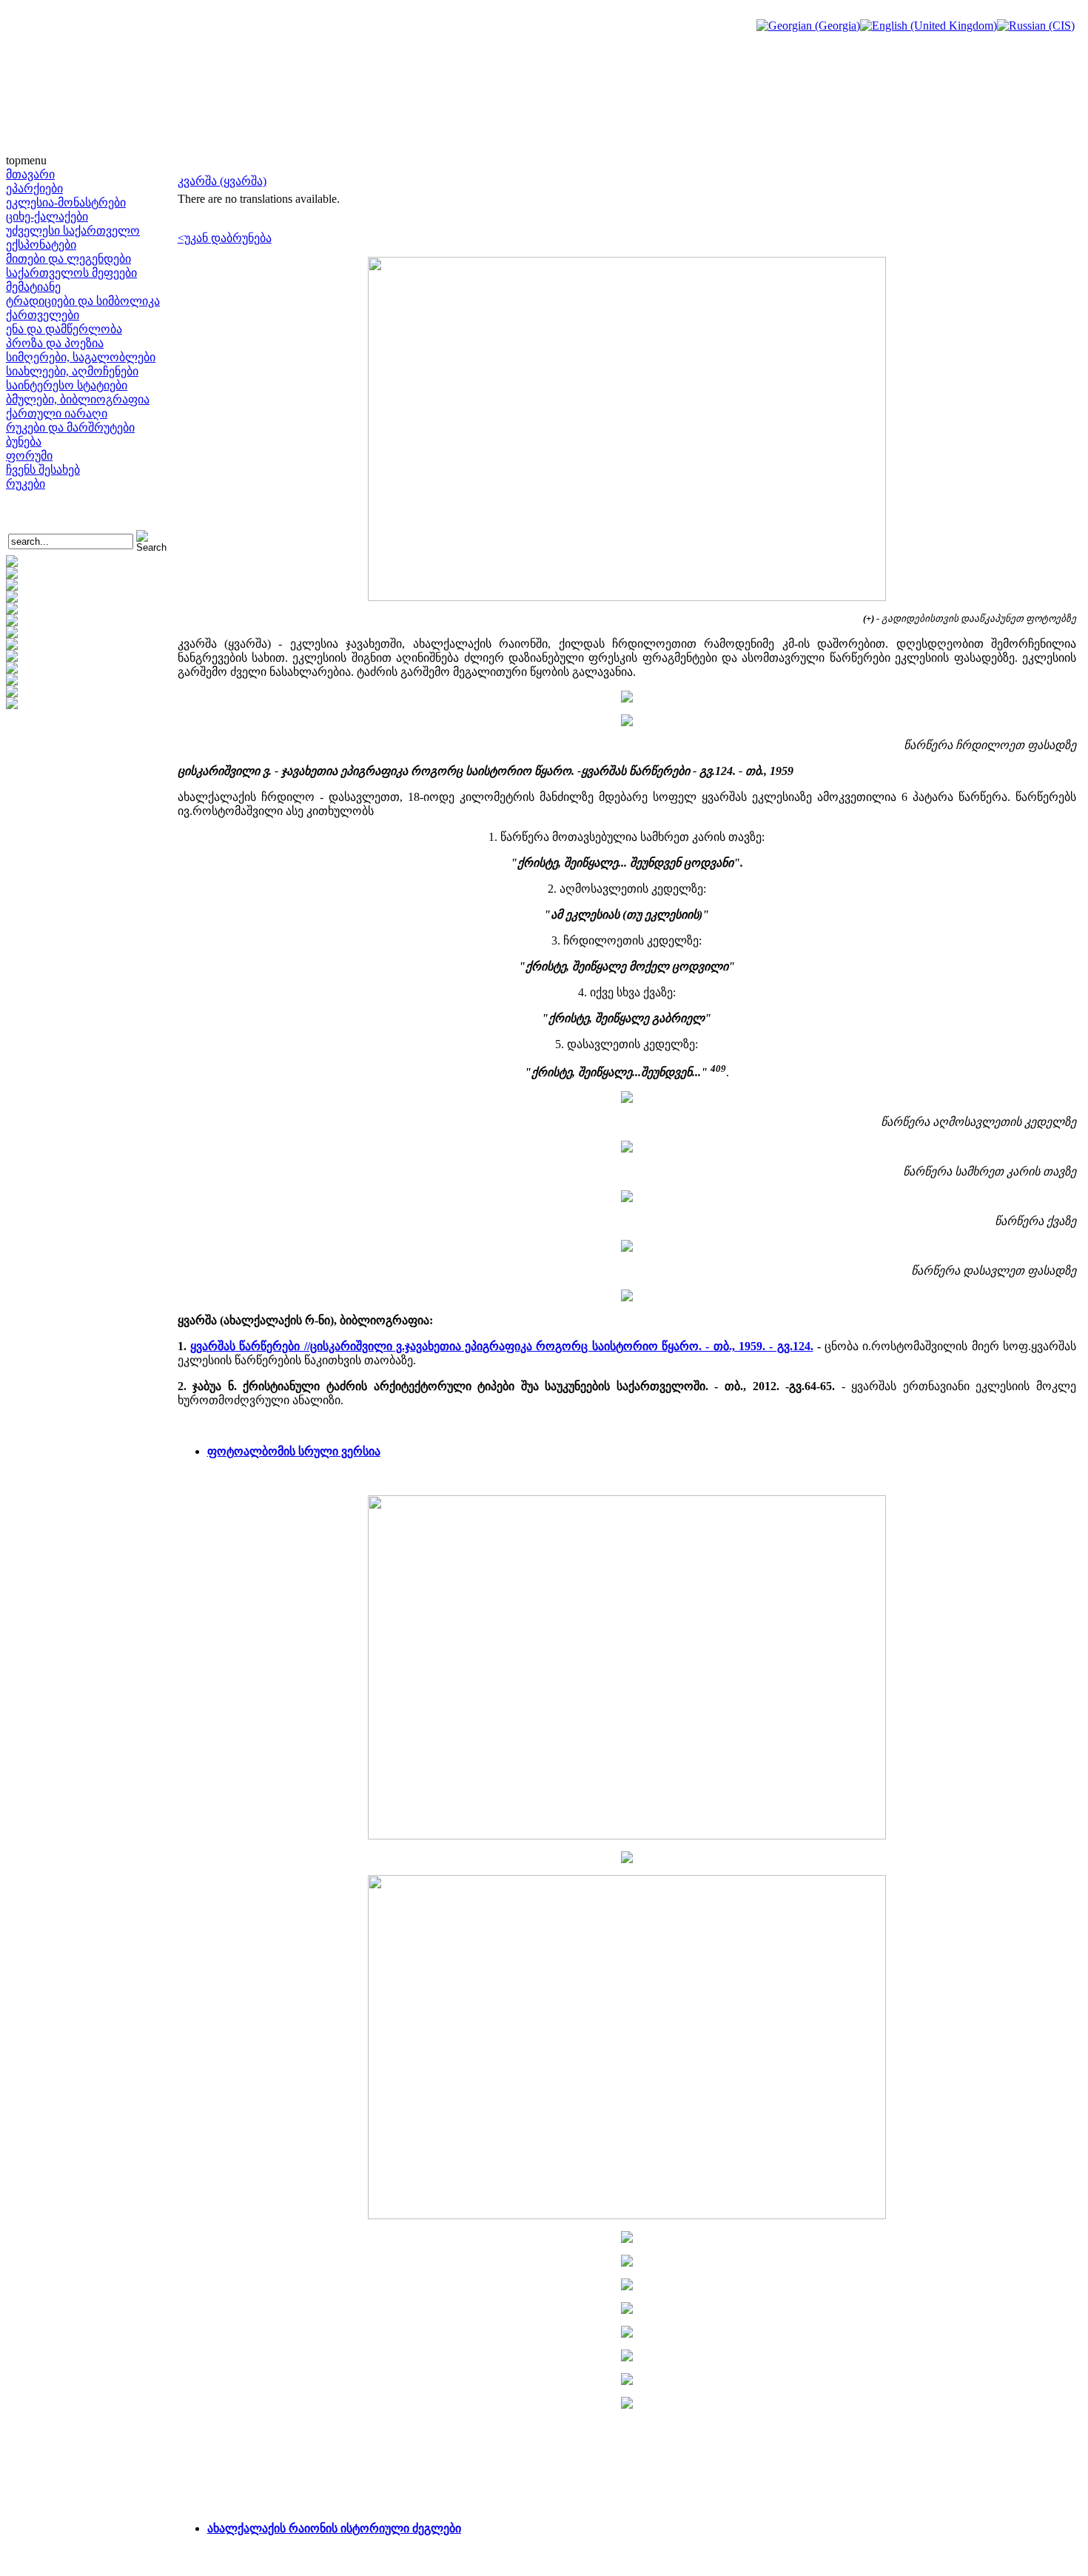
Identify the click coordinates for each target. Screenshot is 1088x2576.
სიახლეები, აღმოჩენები (72, 371)
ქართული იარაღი (57, 413)
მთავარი (30, 174)
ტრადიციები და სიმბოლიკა (83, 301)
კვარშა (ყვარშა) (222, 181)
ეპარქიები (34, 188)
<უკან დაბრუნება (225, 238)
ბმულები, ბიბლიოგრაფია (78, 399)
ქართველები (43, 315)
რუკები (26, 484)
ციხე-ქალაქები (47, 217)
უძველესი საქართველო (73, 231)
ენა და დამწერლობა (64, 329)
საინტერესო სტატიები (67, 385)
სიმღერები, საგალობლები (81, 357)
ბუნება (24, 442)
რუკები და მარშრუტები (70, 427)
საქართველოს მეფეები (71, 273)
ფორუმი (29, 456)
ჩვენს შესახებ (43, 470)
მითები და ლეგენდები (68, 259)
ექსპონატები (41, 245)
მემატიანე (33, 287)
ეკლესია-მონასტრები (66, 202)
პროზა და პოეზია (55, 343)
